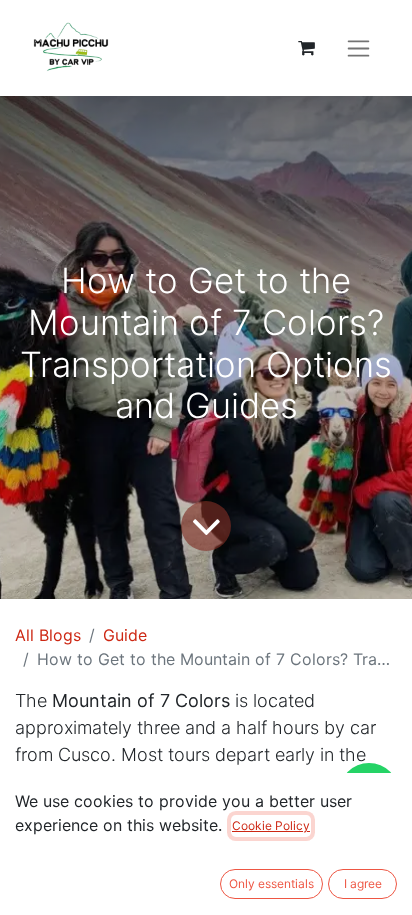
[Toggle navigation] (358, 48)
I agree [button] (363, 883)
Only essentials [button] (271, 883)
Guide (125, 635)
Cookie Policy (271, 825)
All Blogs (48, 635)
